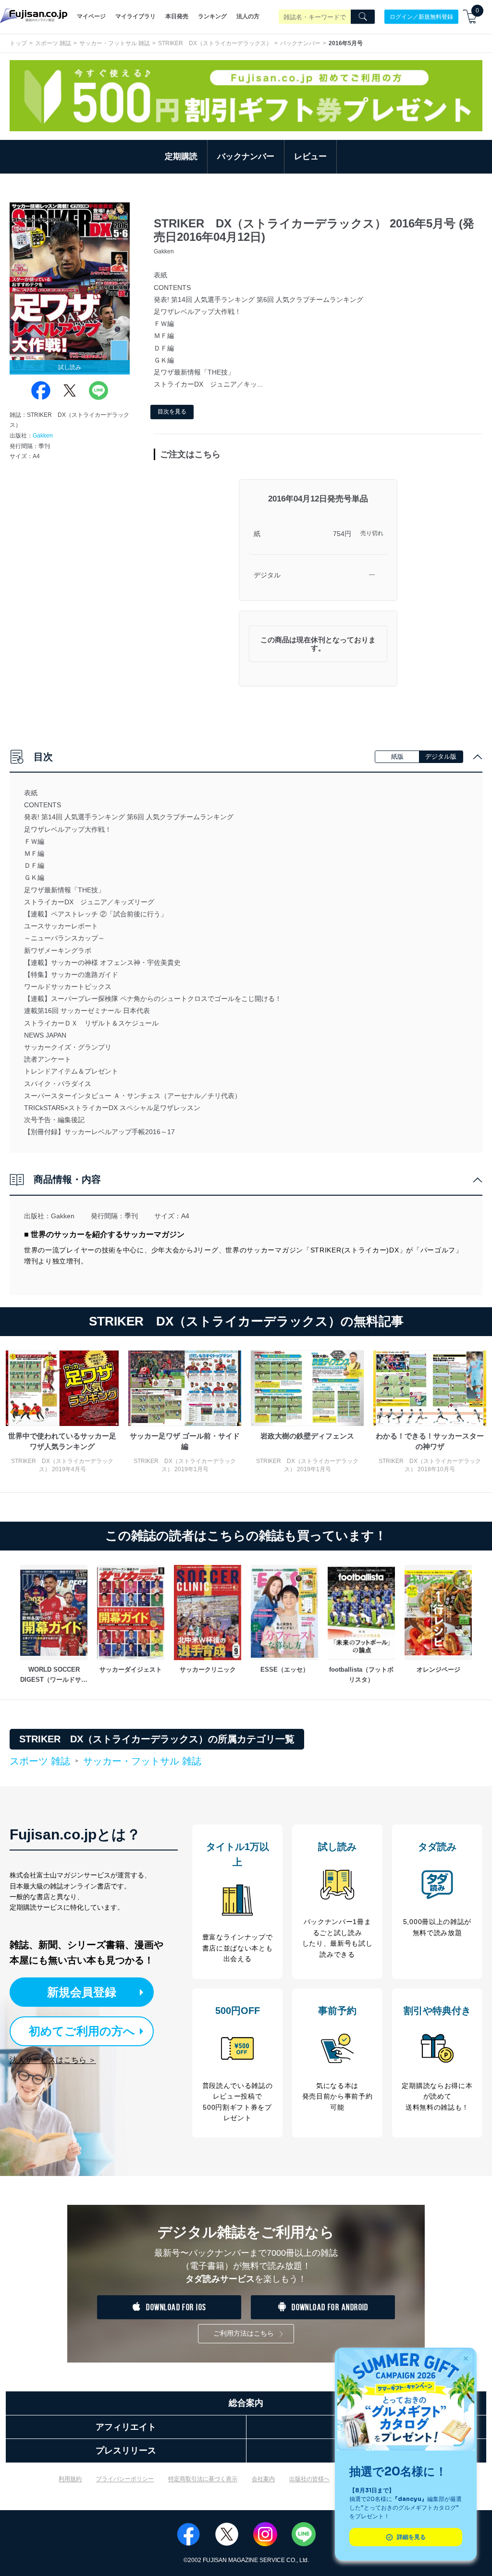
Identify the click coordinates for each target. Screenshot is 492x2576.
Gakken (43, 436)
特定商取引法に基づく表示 (203, 2479)
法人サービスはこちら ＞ (53, 2060)
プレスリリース (126, 2451)
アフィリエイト (126, 2427)
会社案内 (263, 2479)
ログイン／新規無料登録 (421, 16)
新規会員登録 (82, 1992)
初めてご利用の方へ (82, 2031)
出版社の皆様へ (309, 2479)
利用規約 (70, 2479)
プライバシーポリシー (125, 2479)
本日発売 (177, 16)
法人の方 (248, 16)
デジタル (267, 575)
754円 (342, 534)
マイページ (91, 16)
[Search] (363, 17)
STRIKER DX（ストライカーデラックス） (215, 43)
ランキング (212, 16)
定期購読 (181, 156)
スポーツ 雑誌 (53, 43)
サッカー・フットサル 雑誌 (115, 43)
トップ (18, 43)
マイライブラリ (135, 16)
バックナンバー (300, 43)
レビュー (310, 156)
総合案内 (246, 2403)
